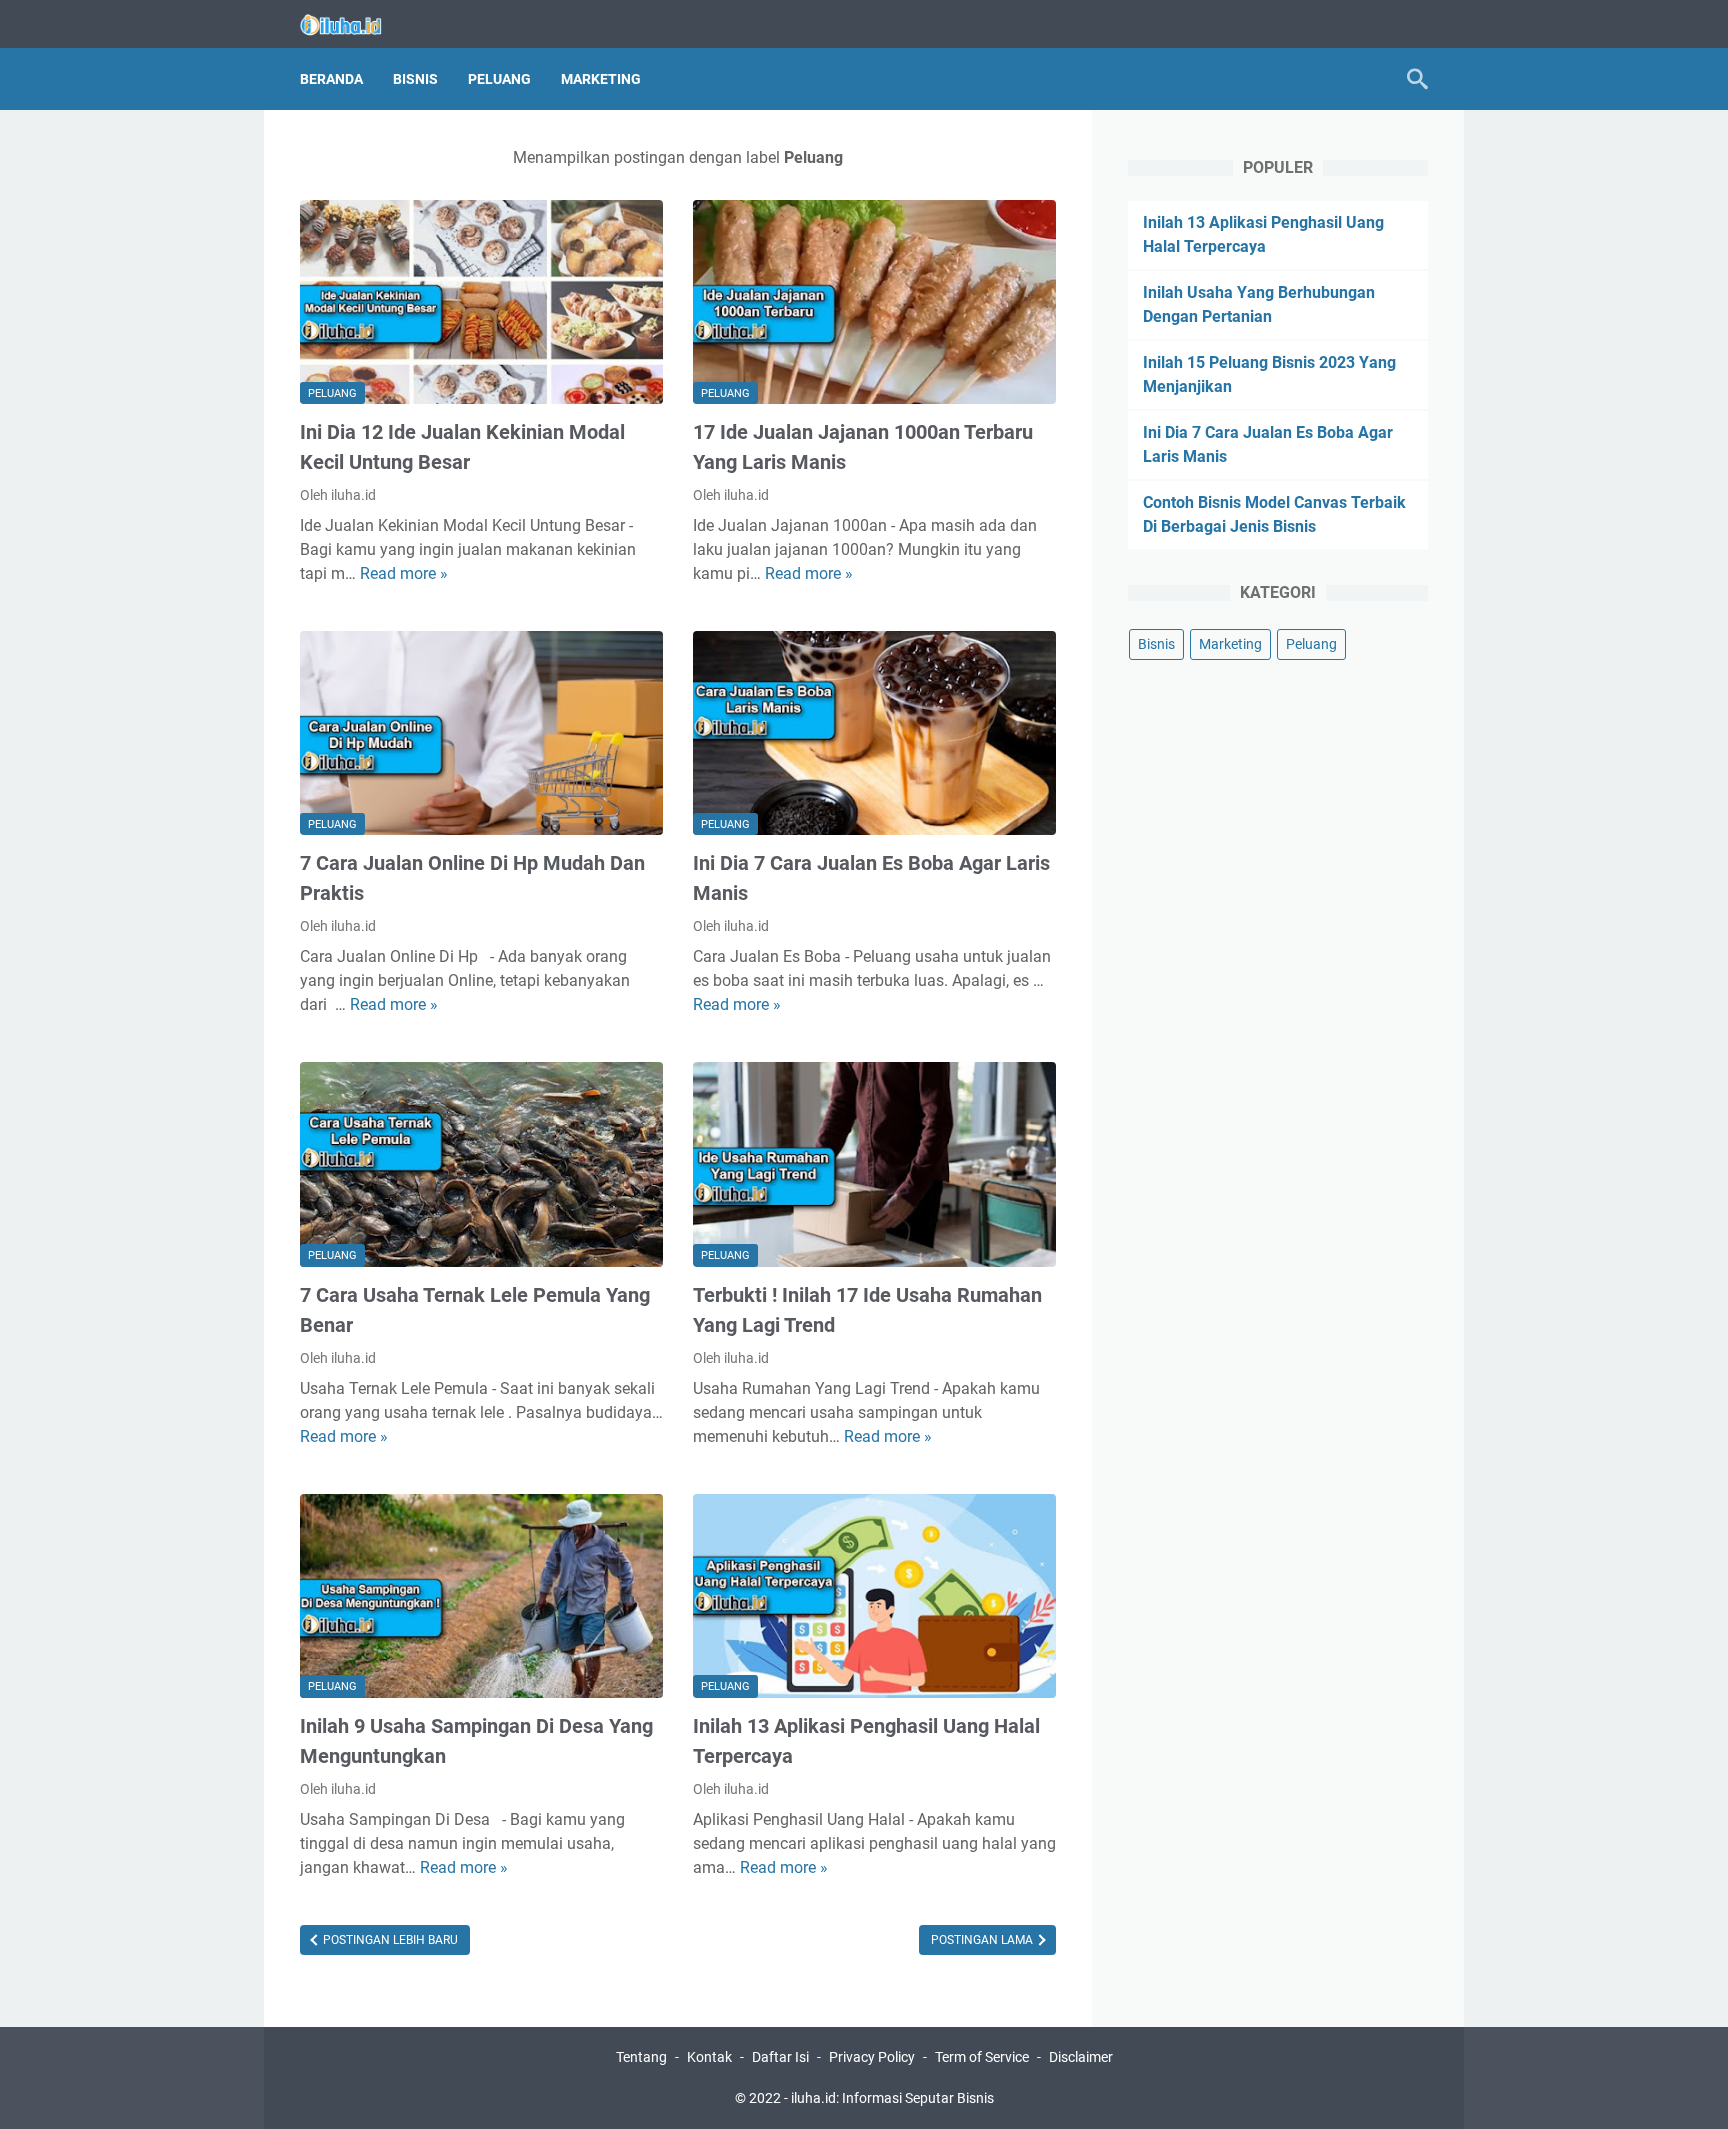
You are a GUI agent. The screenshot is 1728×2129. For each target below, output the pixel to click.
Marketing (601, 79)
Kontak (709, 2057)
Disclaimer (1081, 2057)
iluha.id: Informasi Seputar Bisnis (892, 2098)
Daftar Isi (780, 2057)
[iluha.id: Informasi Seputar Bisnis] (353, 24)
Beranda (331, 79)
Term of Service (982, 2057)
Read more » (404, 573)
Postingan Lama (983, 1940)
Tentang (641, 2057)
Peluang (499, 79)
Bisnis (415, 79)
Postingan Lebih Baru (389, 1940)
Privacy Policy (872, 2057)
